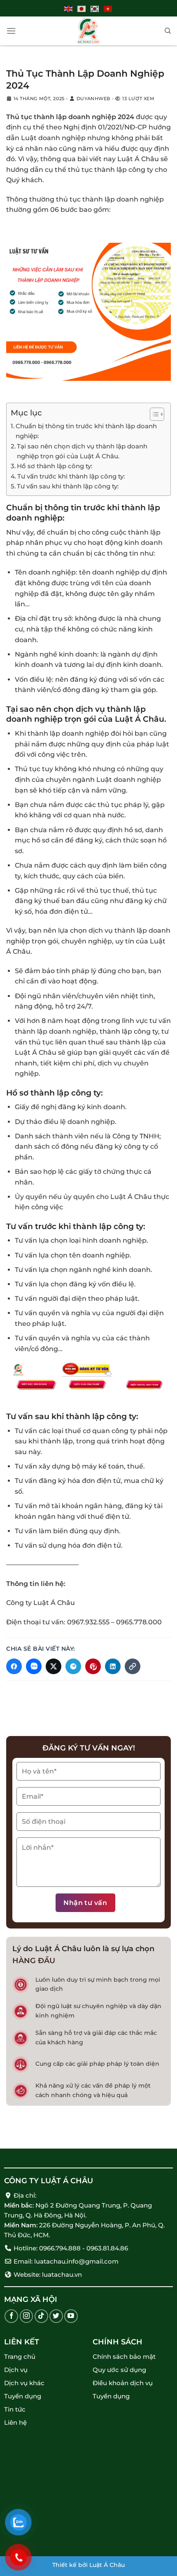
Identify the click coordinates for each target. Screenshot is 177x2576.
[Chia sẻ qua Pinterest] (93, 1666)
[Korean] (95, 8)
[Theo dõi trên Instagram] (27, 2316)
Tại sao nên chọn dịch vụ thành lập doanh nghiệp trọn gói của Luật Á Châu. (82, 451)
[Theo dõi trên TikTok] (41, 2316)
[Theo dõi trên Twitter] (56, 2316)
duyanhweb (93, 99)
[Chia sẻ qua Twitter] (54, 1666)
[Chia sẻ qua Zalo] (34, 1666)
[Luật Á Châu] (88, 31)
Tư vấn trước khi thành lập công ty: (71, 476)
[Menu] (11, 31)
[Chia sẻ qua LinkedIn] (113, 1666)
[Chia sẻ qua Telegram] (73, 1666)
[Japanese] (82, 8)
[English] (69, 8)
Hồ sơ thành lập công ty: (55, 466)
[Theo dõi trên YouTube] (71, 2316)
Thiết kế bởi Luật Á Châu (88, 2565)
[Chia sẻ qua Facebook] (14, 1666)
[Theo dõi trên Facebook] (11, 2316)
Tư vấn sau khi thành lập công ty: (68, 486)
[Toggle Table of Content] (153, 414)
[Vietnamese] (108, 8)
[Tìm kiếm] (168, 31)
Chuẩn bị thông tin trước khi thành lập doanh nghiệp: (86, 431)
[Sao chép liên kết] (133, 1666)
